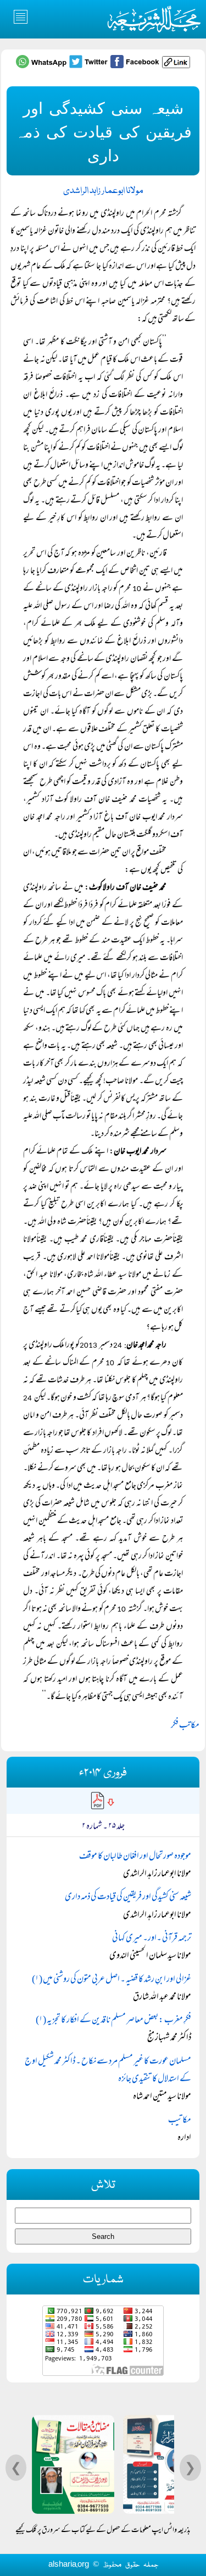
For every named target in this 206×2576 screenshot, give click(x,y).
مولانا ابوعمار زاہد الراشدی (103, 191)
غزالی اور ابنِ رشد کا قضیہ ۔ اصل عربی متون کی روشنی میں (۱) (112, 1980)
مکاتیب (180, 2121)
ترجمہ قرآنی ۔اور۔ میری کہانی (152, 1939)
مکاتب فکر (185, 1726)
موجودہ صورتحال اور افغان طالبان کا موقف (135, 1857)
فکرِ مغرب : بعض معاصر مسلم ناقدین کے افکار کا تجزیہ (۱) (113, 2021)
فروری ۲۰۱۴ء (103, 1773)
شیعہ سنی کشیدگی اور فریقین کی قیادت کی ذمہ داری (128, 1897)
